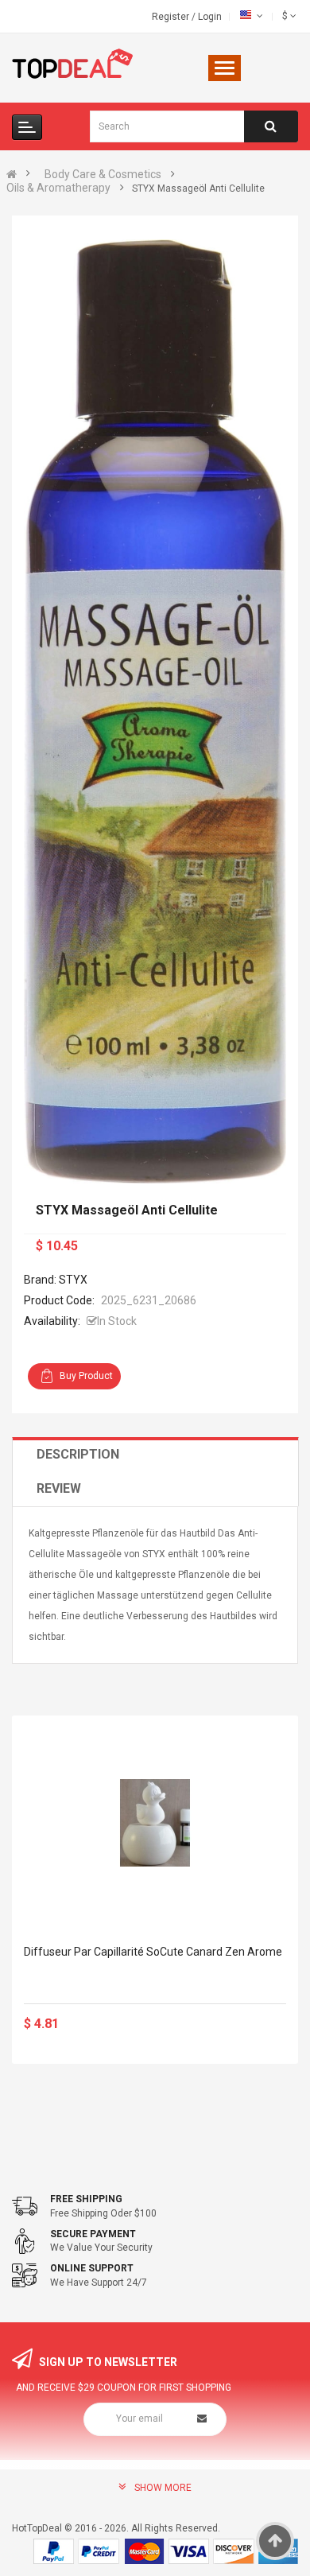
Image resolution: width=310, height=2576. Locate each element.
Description (78, 1454)
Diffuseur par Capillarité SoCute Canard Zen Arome (153, 1952)
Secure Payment (93, 2234)
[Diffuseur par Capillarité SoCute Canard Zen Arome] (155, 1823)
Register (172, 17)
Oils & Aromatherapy (58, 188)
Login (210, 17)
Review (59, 1488)
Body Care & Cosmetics (103, 174)
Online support (92, 2268)
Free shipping (86, 2199)
